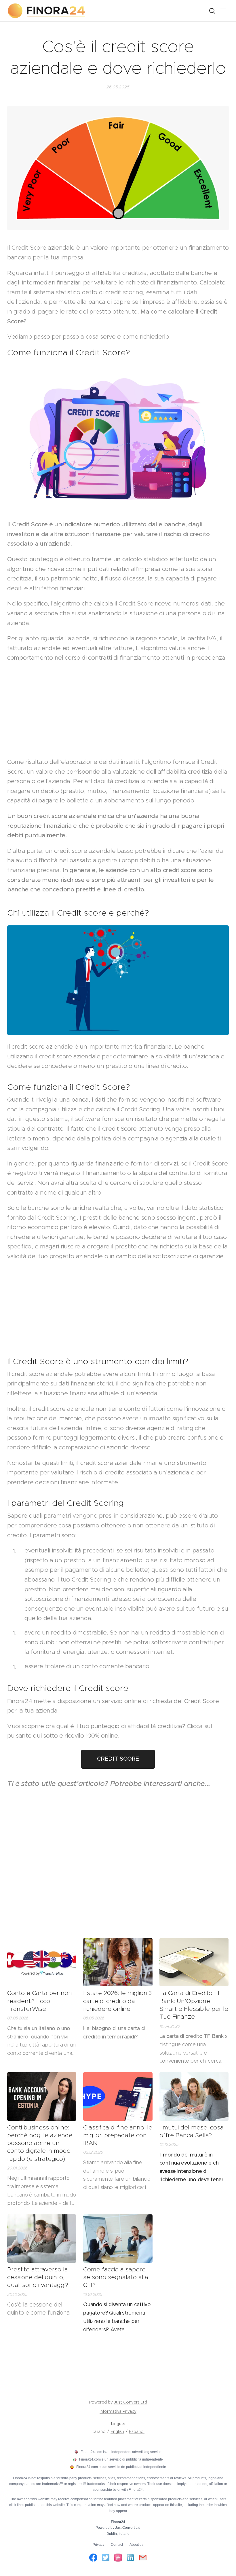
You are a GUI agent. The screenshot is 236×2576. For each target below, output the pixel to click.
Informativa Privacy (118, 2411)
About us (136, 2545)
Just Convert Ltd (131, 2402)
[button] (212, 11)
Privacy (98, 2545)
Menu (223, 11)
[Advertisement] (118, 710)
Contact (117, 2545)
